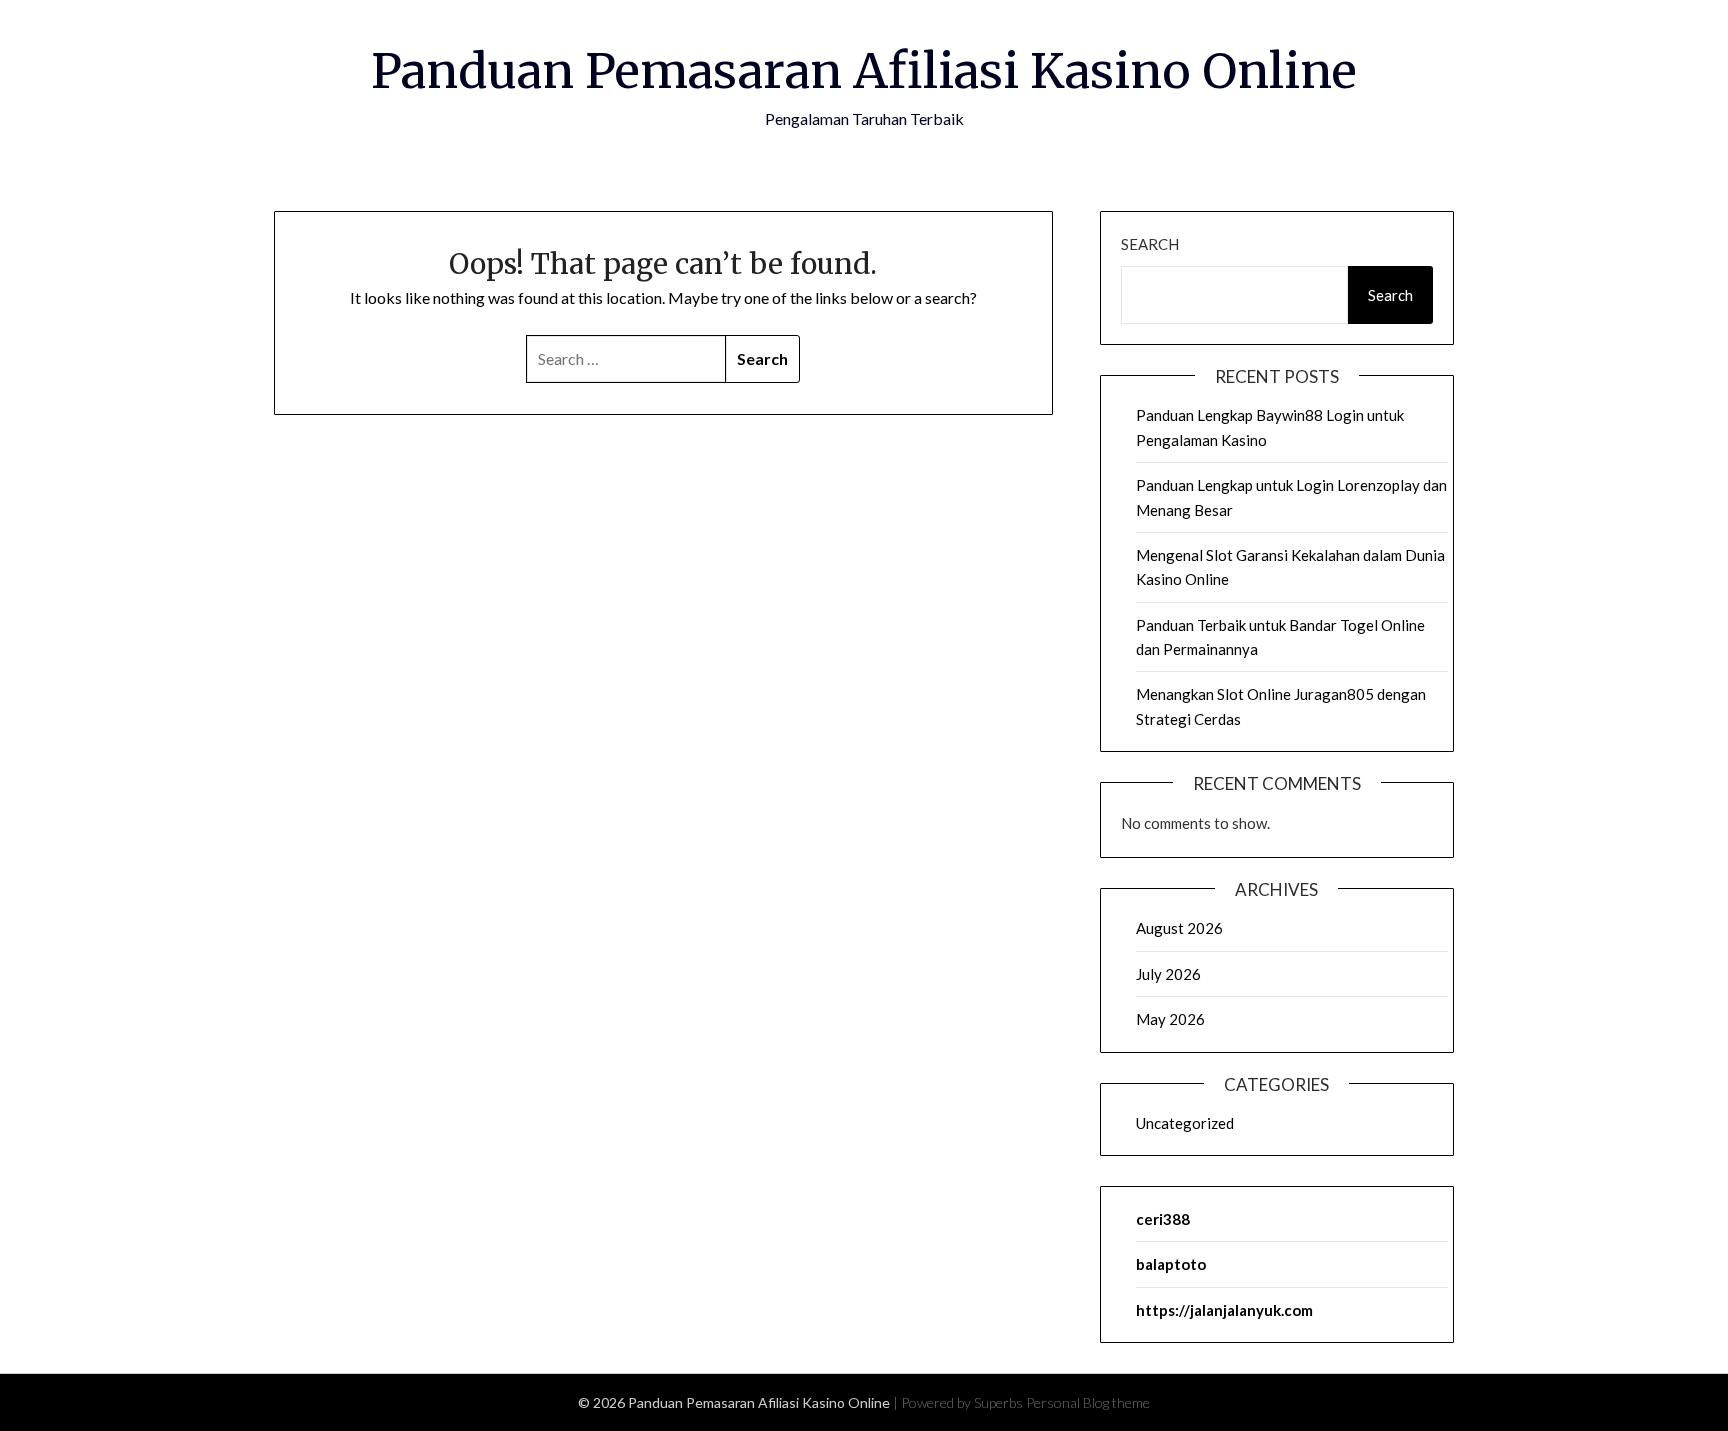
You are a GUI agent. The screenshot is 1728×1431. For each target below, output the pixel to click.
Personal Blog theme (1088, 1402)
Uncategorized (1185, 1123)
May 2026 (1170, 1019)
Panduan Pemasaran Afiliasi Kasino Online (864, 71)
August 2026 (1179, 928)
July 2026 (1168, 974)
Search (1150, 244)
